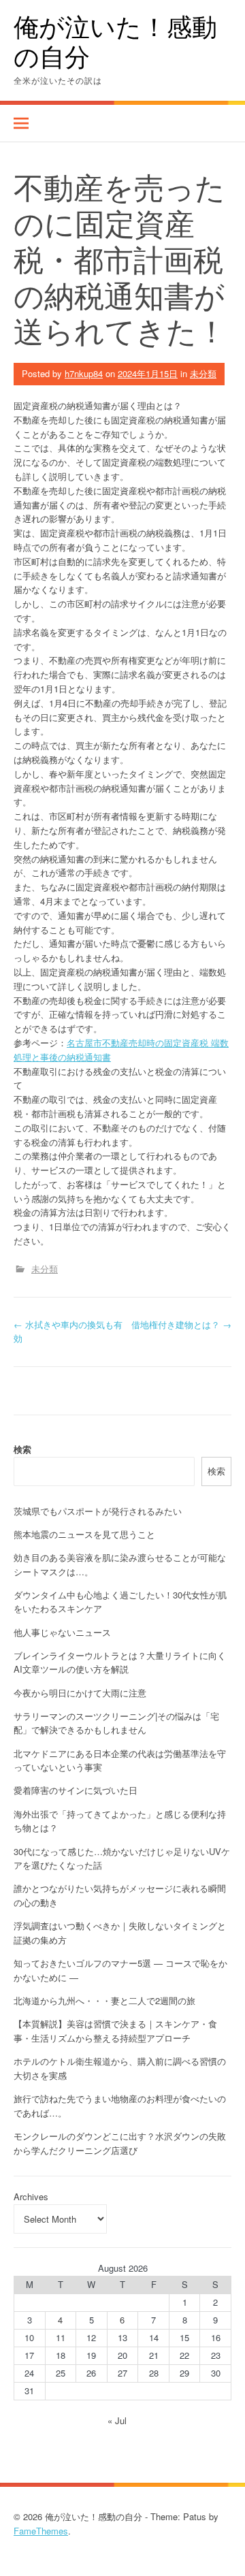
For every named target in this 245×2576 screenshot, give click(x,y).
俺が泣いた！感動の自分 (115, 41)
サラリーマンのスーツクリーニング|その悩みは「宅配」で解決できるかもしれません (116, 1723)
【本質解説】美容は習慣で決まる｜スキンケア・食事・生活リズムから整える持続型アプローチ (115, 2031)
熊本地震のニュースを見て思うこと (84, 1534)
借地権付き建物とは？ (181, 1324)
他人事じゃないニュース (62, 1632)
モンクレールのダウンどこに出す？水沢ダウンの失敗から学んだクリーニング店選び (120, 2143)
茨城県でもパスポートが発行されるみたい (98, 1511)
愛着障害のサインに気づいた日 (76, 1790)
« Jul (117, 2420)
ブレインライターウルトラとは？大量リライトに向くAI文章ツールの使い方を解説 (120, 1662)
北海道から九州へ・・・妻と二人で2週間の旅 (104, 2000)
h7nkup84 (84, 373)
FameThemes (41, 2531)
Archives (31, 2196)
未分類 (203, 373)
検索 (22, 1449)
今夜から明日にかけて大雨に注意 (80, 1693)
